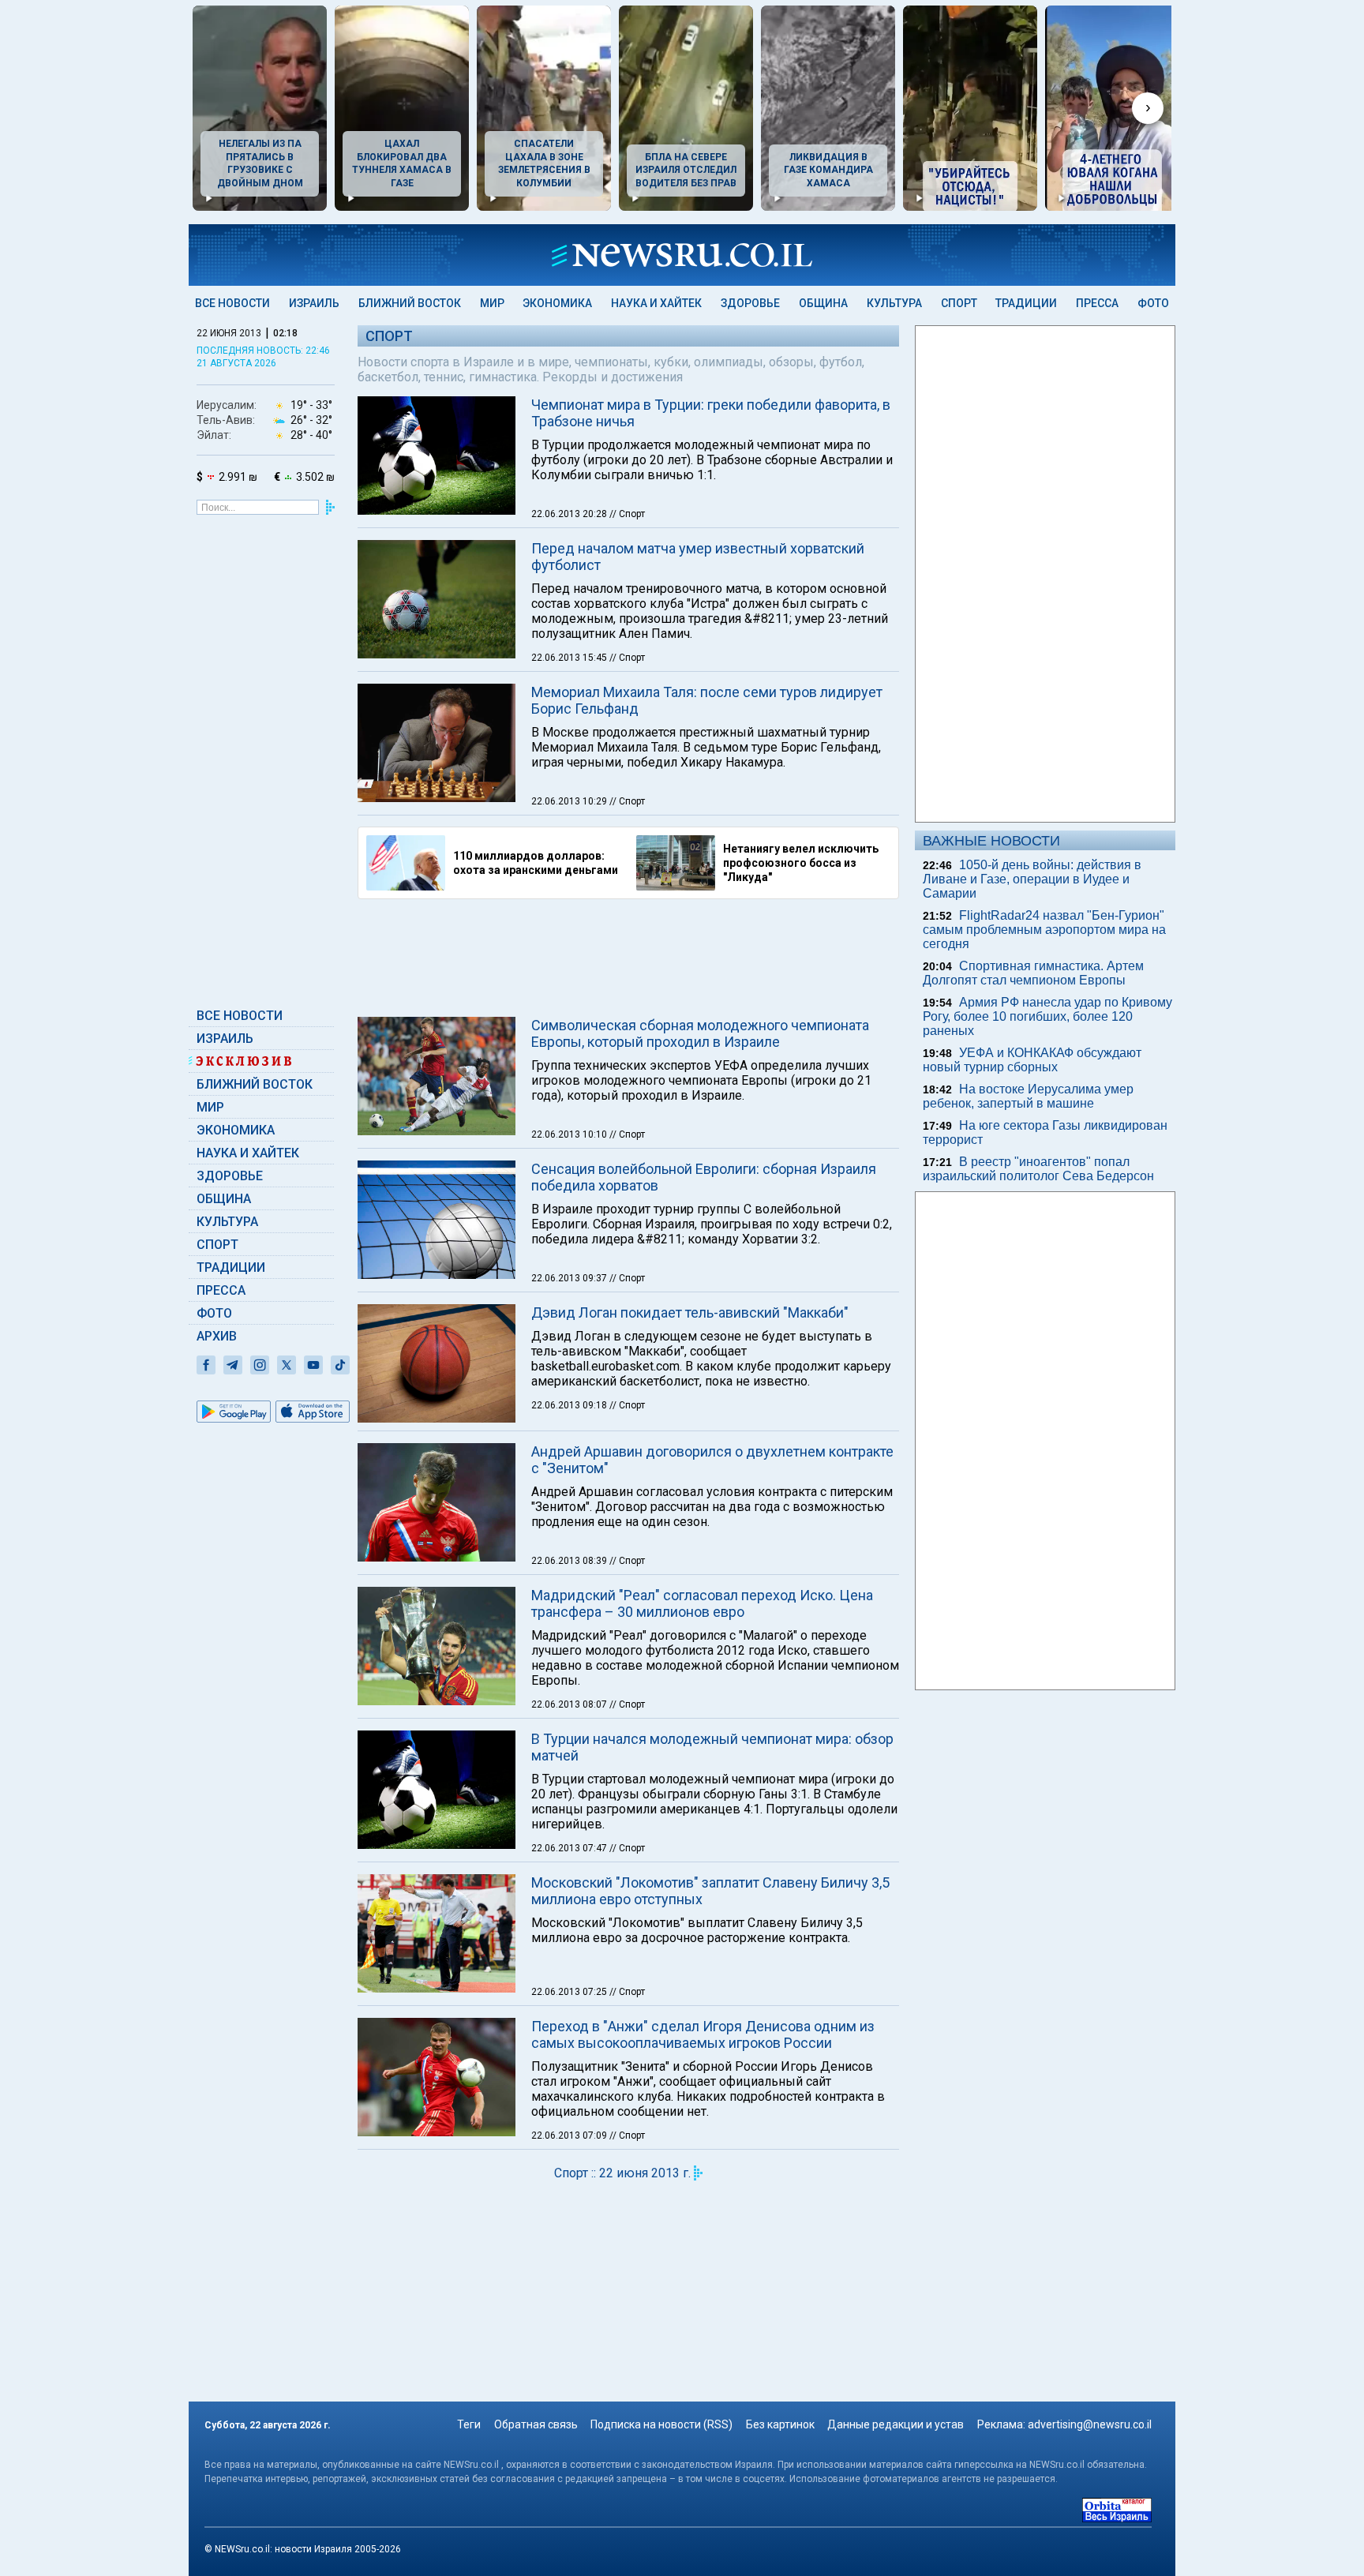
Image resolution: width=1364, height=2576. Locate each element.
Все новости (232, 303)
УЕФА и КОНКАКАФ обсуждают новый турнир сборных (1032, 1060)
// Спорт (627, 514)
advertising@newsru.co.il (1090, 2424)
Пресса (1097, 303)
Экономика (557, 303)
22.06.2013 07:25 (570, 1992)
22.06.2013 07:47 (570, 1848)
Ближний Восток (410, 303)
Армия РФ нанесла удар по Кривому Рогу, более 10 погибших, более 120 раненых (1047, 1016)
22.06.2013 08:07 (570, 1704)
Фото (1153, 303)
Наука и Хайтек (656, 303)
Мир (492, 303)
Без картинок (780, 2424)
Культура (894, 303)
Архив (217, 1336)
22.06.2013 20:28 (570, 514)
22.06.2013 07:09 (570, 2135)
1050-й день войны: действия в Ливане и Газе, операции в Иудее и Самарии (1032, 879)
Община (823, 303)
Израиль (314, 303)
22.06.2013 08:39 (570, 1561)
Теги (469, 2424)
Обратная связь (536, 2424)
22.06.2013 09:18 (570, 1405)
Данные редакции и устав (896, 2424)
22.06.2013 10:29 (570, 801)
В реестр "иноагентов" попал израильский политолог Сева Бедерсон (1038, 1169)
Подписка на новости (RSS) (661, 2424)
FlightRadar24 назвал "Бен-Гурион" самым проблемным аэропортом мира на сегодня (1044, 930)
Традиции (1026, 303)
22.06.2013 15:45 (570, 658)
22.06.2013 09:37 (570, 1278)
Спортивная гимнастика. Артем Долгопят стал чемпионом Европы (1033, 973)
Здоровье (750, 303)
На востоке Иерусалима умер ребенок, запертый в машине (1028, 1096)
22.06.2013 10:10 (570, 1134)
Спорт (959, 303)
